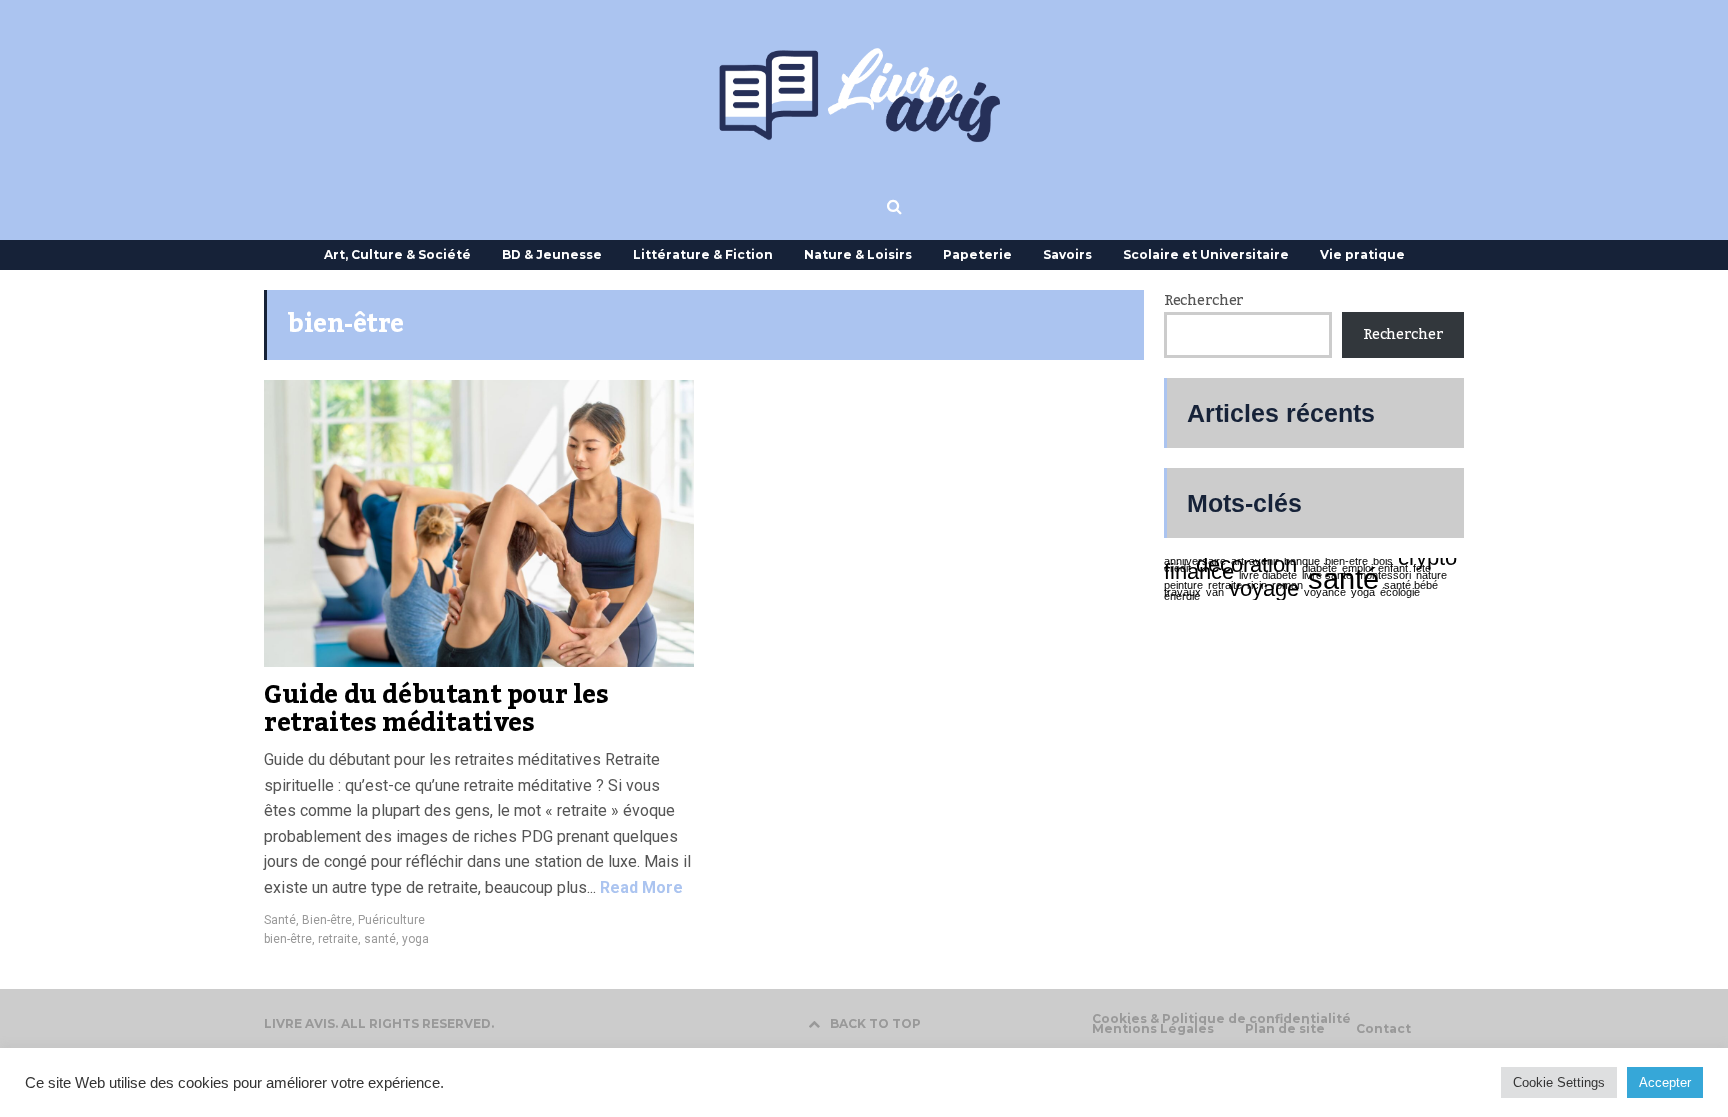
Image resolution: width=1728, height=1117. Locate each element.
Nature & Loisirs (858, 254)
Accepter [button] (1665, 1082)
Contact (1383, 1029)
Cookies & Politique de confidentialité (1221, 1019)
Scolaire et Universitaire (1206, 254)
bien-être (288, 939)
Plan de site (1285, 1029)
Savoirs (1067, 254)
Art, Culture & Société (397, 254)
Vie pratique (1362, 254)
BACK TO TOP (875, 1023)
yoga (415, 939)
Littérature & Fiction (703, 254)
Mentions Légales (1153, 1029)
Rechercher (1204, 301)
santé (380, 939)
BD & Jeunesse (552, 254)
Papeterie (977, 254)
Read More (639, 887)
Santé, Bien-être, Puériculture (344, 920)
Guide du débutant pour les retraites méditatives (436, 709)
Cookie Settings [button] (1559, 1082)
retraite (338, 939)
